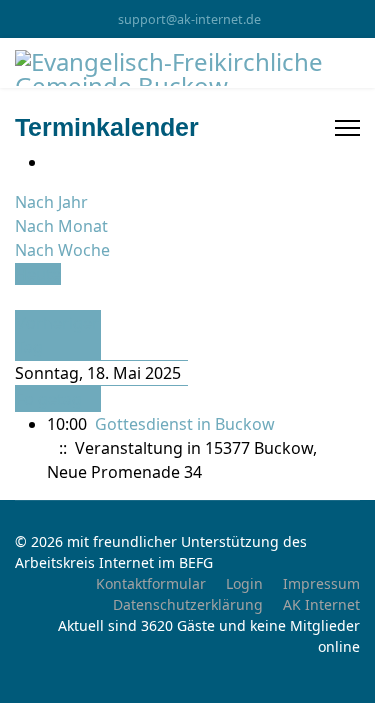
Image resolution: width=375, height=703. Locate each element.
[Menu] (347, 128)
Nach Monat (61, 226)
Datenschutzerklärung (188, 604)
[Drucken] (53, 162)
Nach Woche (62, 250)
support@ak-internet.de (189, 19)
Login (244, 583)
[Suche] (21, 298)
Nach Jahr (51, 202)
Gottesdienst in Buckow (185, 424)
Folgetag (49, 399)
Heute (38, 274)
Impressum (321, 583)
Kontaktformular (151, 583)
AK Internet (321, 604)
